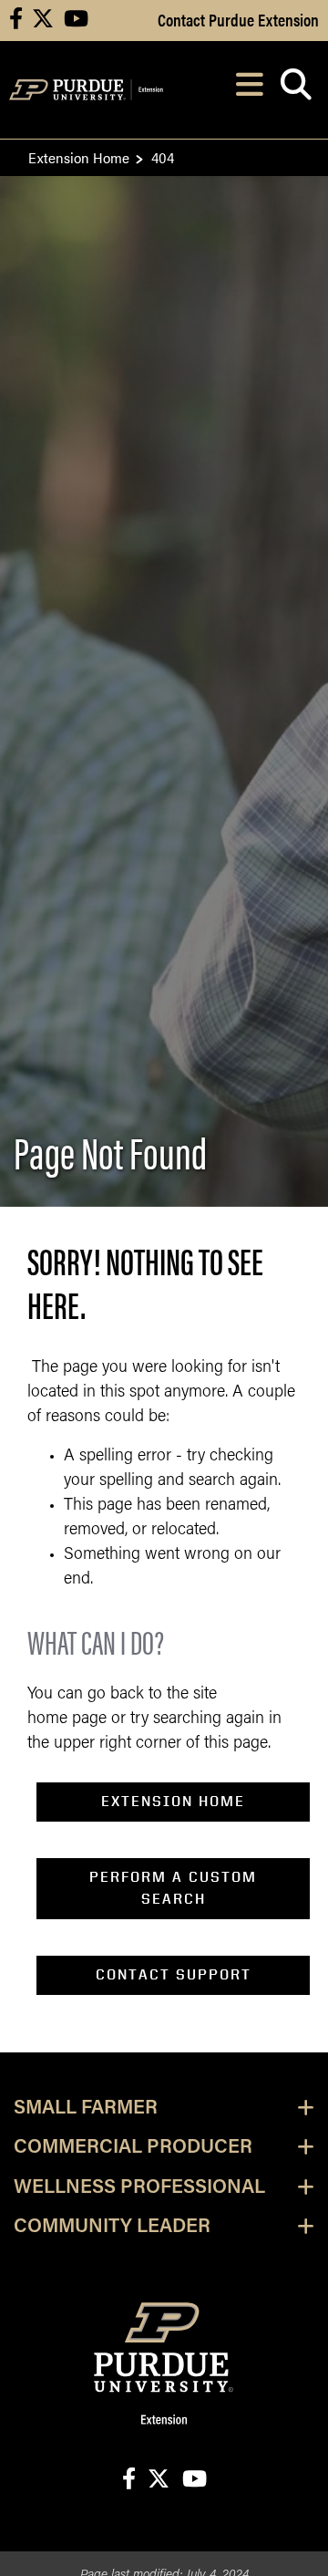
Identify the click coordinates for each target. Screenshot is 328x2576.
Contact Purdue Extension (238, 19)
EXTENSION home (173, 1801)
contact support (174, 1974)
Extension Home (79, 157)
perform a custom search (173, 1888)
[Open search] (296, 90)
